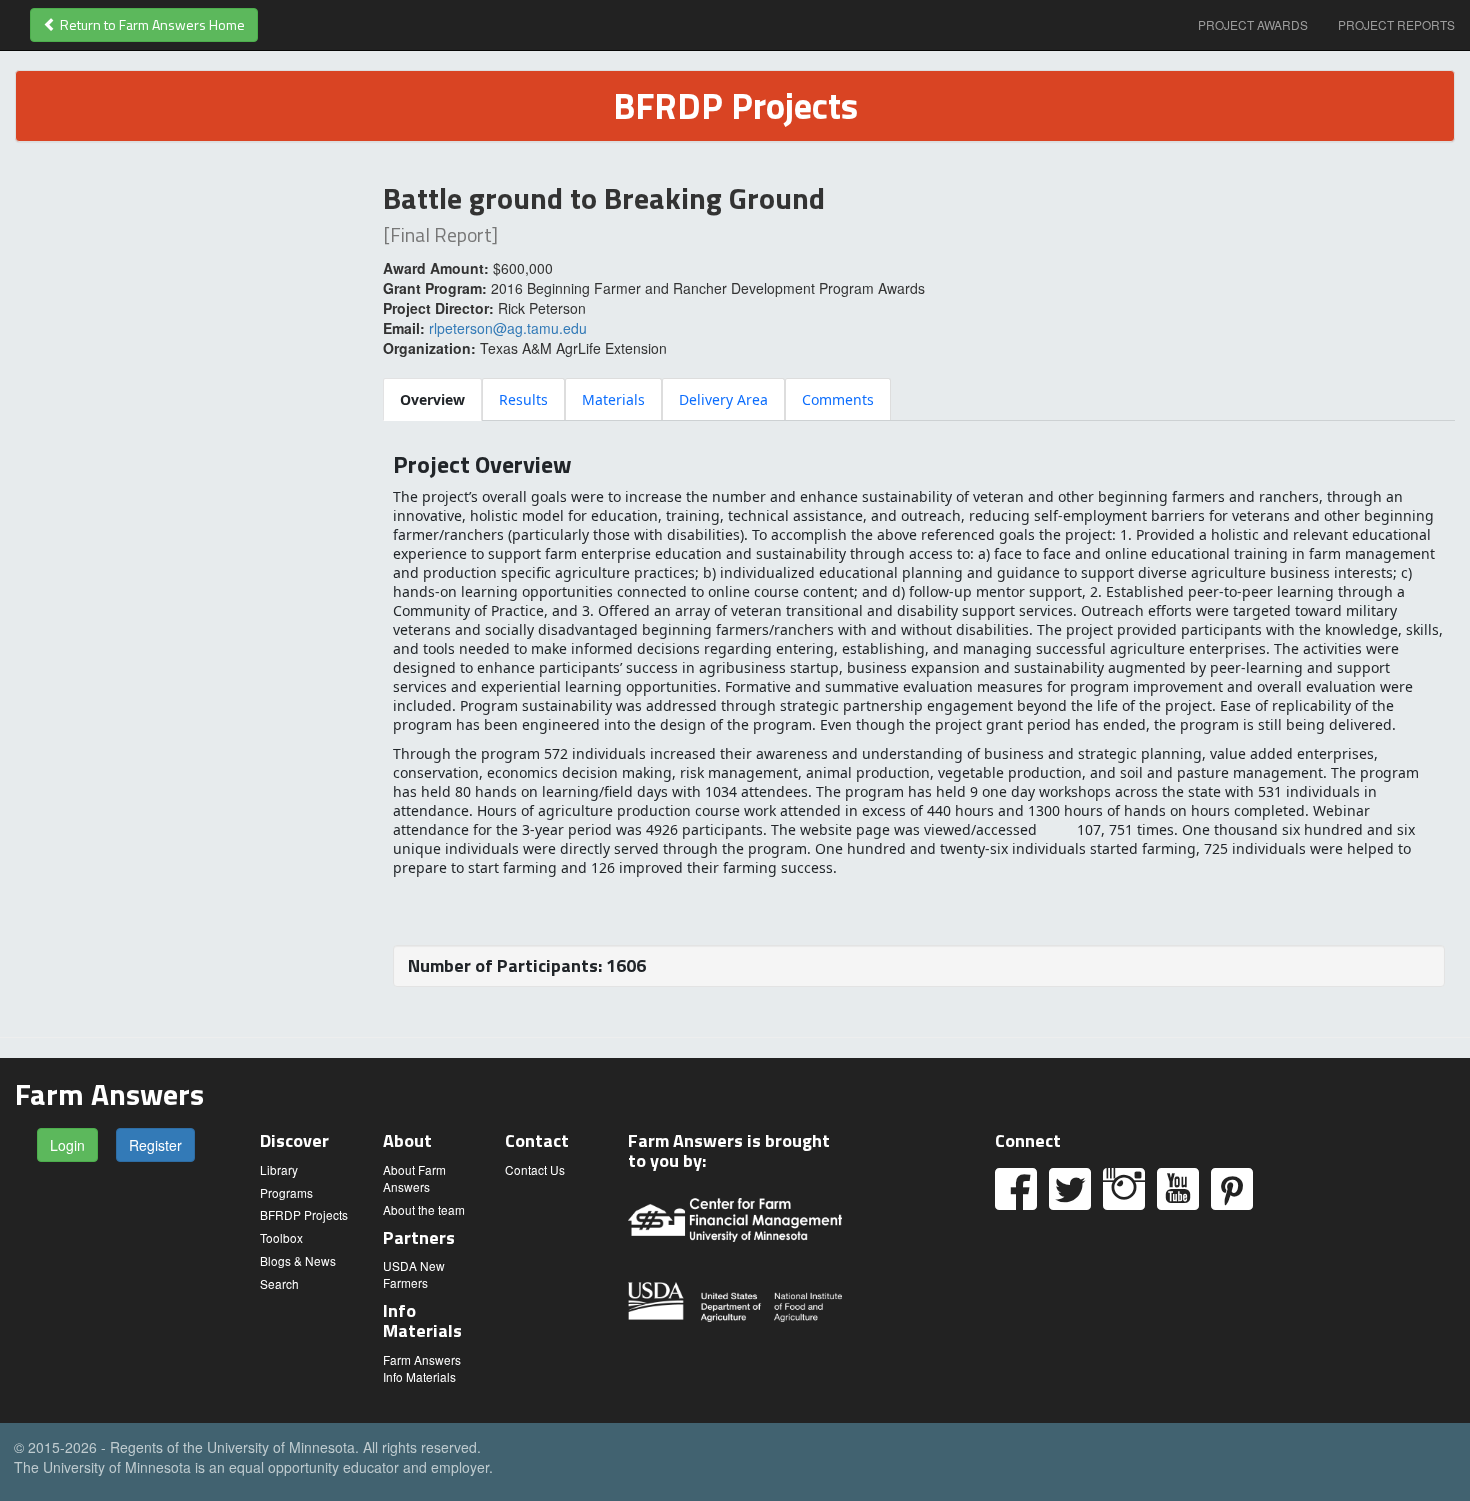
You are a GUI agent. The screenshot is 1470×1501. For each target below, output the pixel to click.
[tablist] (919, 399)
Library (279, 1169)
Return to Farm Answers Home (151, 24)
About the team (424, 1209)
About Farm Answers (414, 1178)
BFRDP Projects (304, 1214)
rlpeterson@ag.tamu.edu (508, 328)
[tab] (432, 399)
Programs (286, 1192)
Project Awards (1253, 24)
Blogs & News (298, 1260)
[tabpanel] (919, 719)
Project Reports (1396, 24)
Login (67, 1145)
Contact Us (535, 1169)
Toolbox (281, 1237)
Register (155, 1145)
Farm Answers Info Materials (422, 1368)
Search (279, 1283)
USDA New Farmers (414, 1274)
